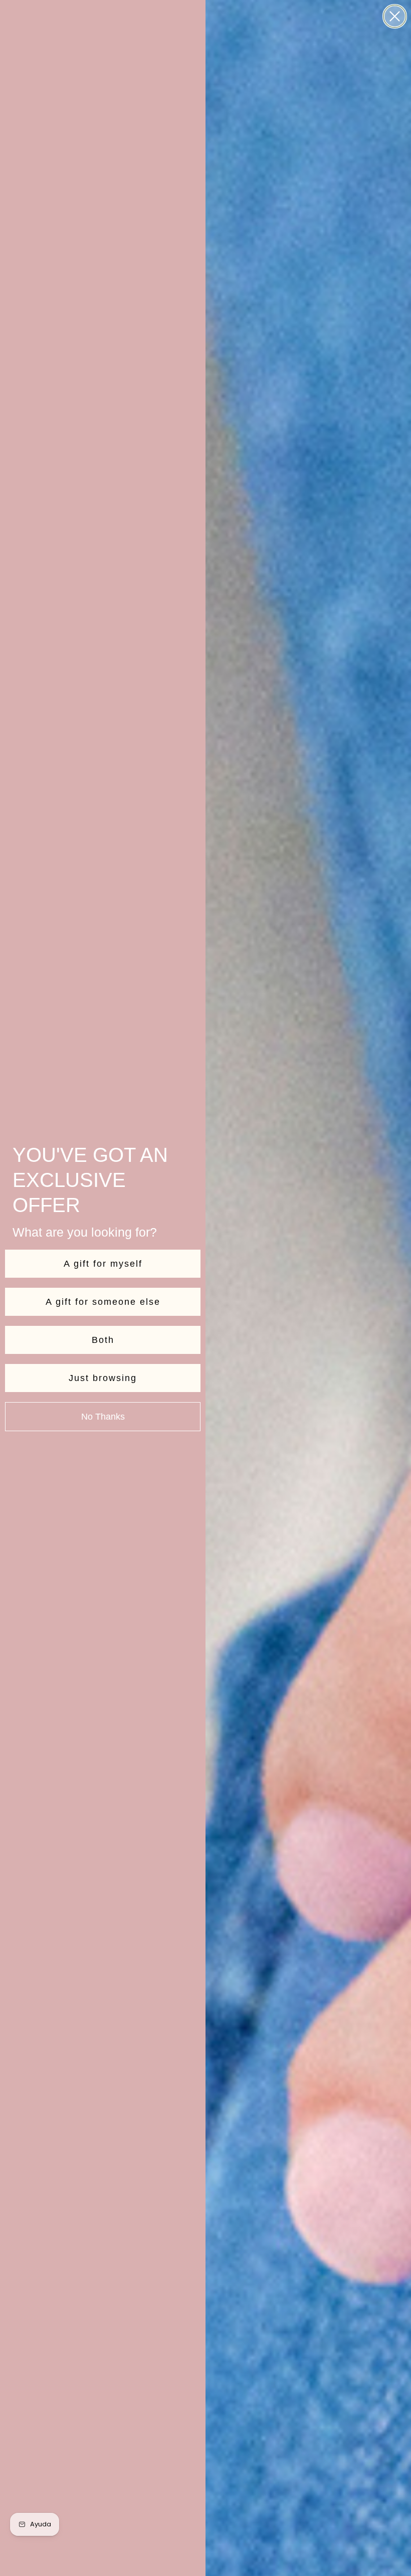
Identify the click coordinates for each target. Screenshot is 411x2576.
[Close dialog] (395, 16)
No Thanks (103, 1417)
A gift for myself (103, 1264)
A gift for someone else (103, 1302)
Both (103, 1340)
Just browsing (103, 1378)
